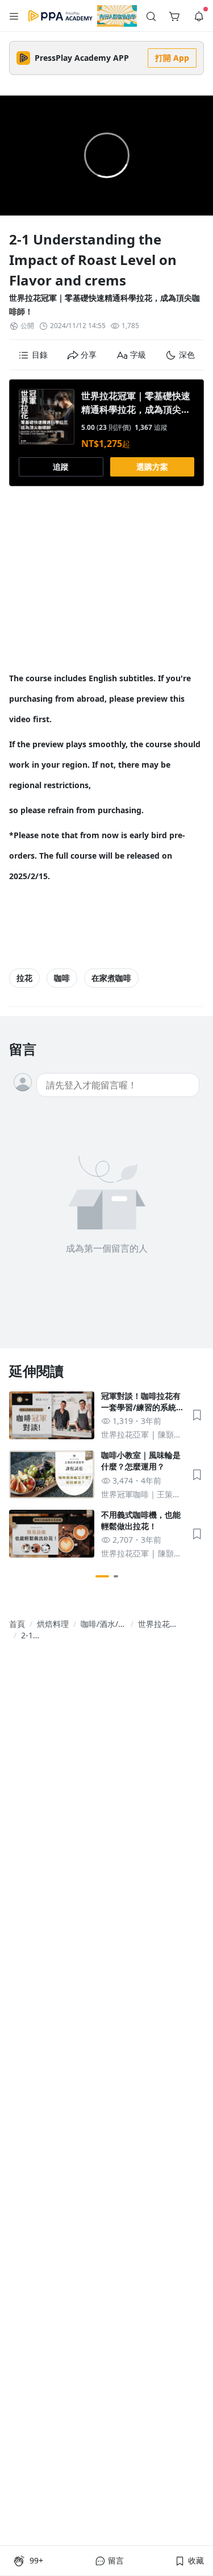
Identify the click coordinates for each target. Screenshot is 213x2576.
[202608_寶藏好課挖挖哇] (117, 16)
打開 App (172, 58)
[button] (14, 16)
